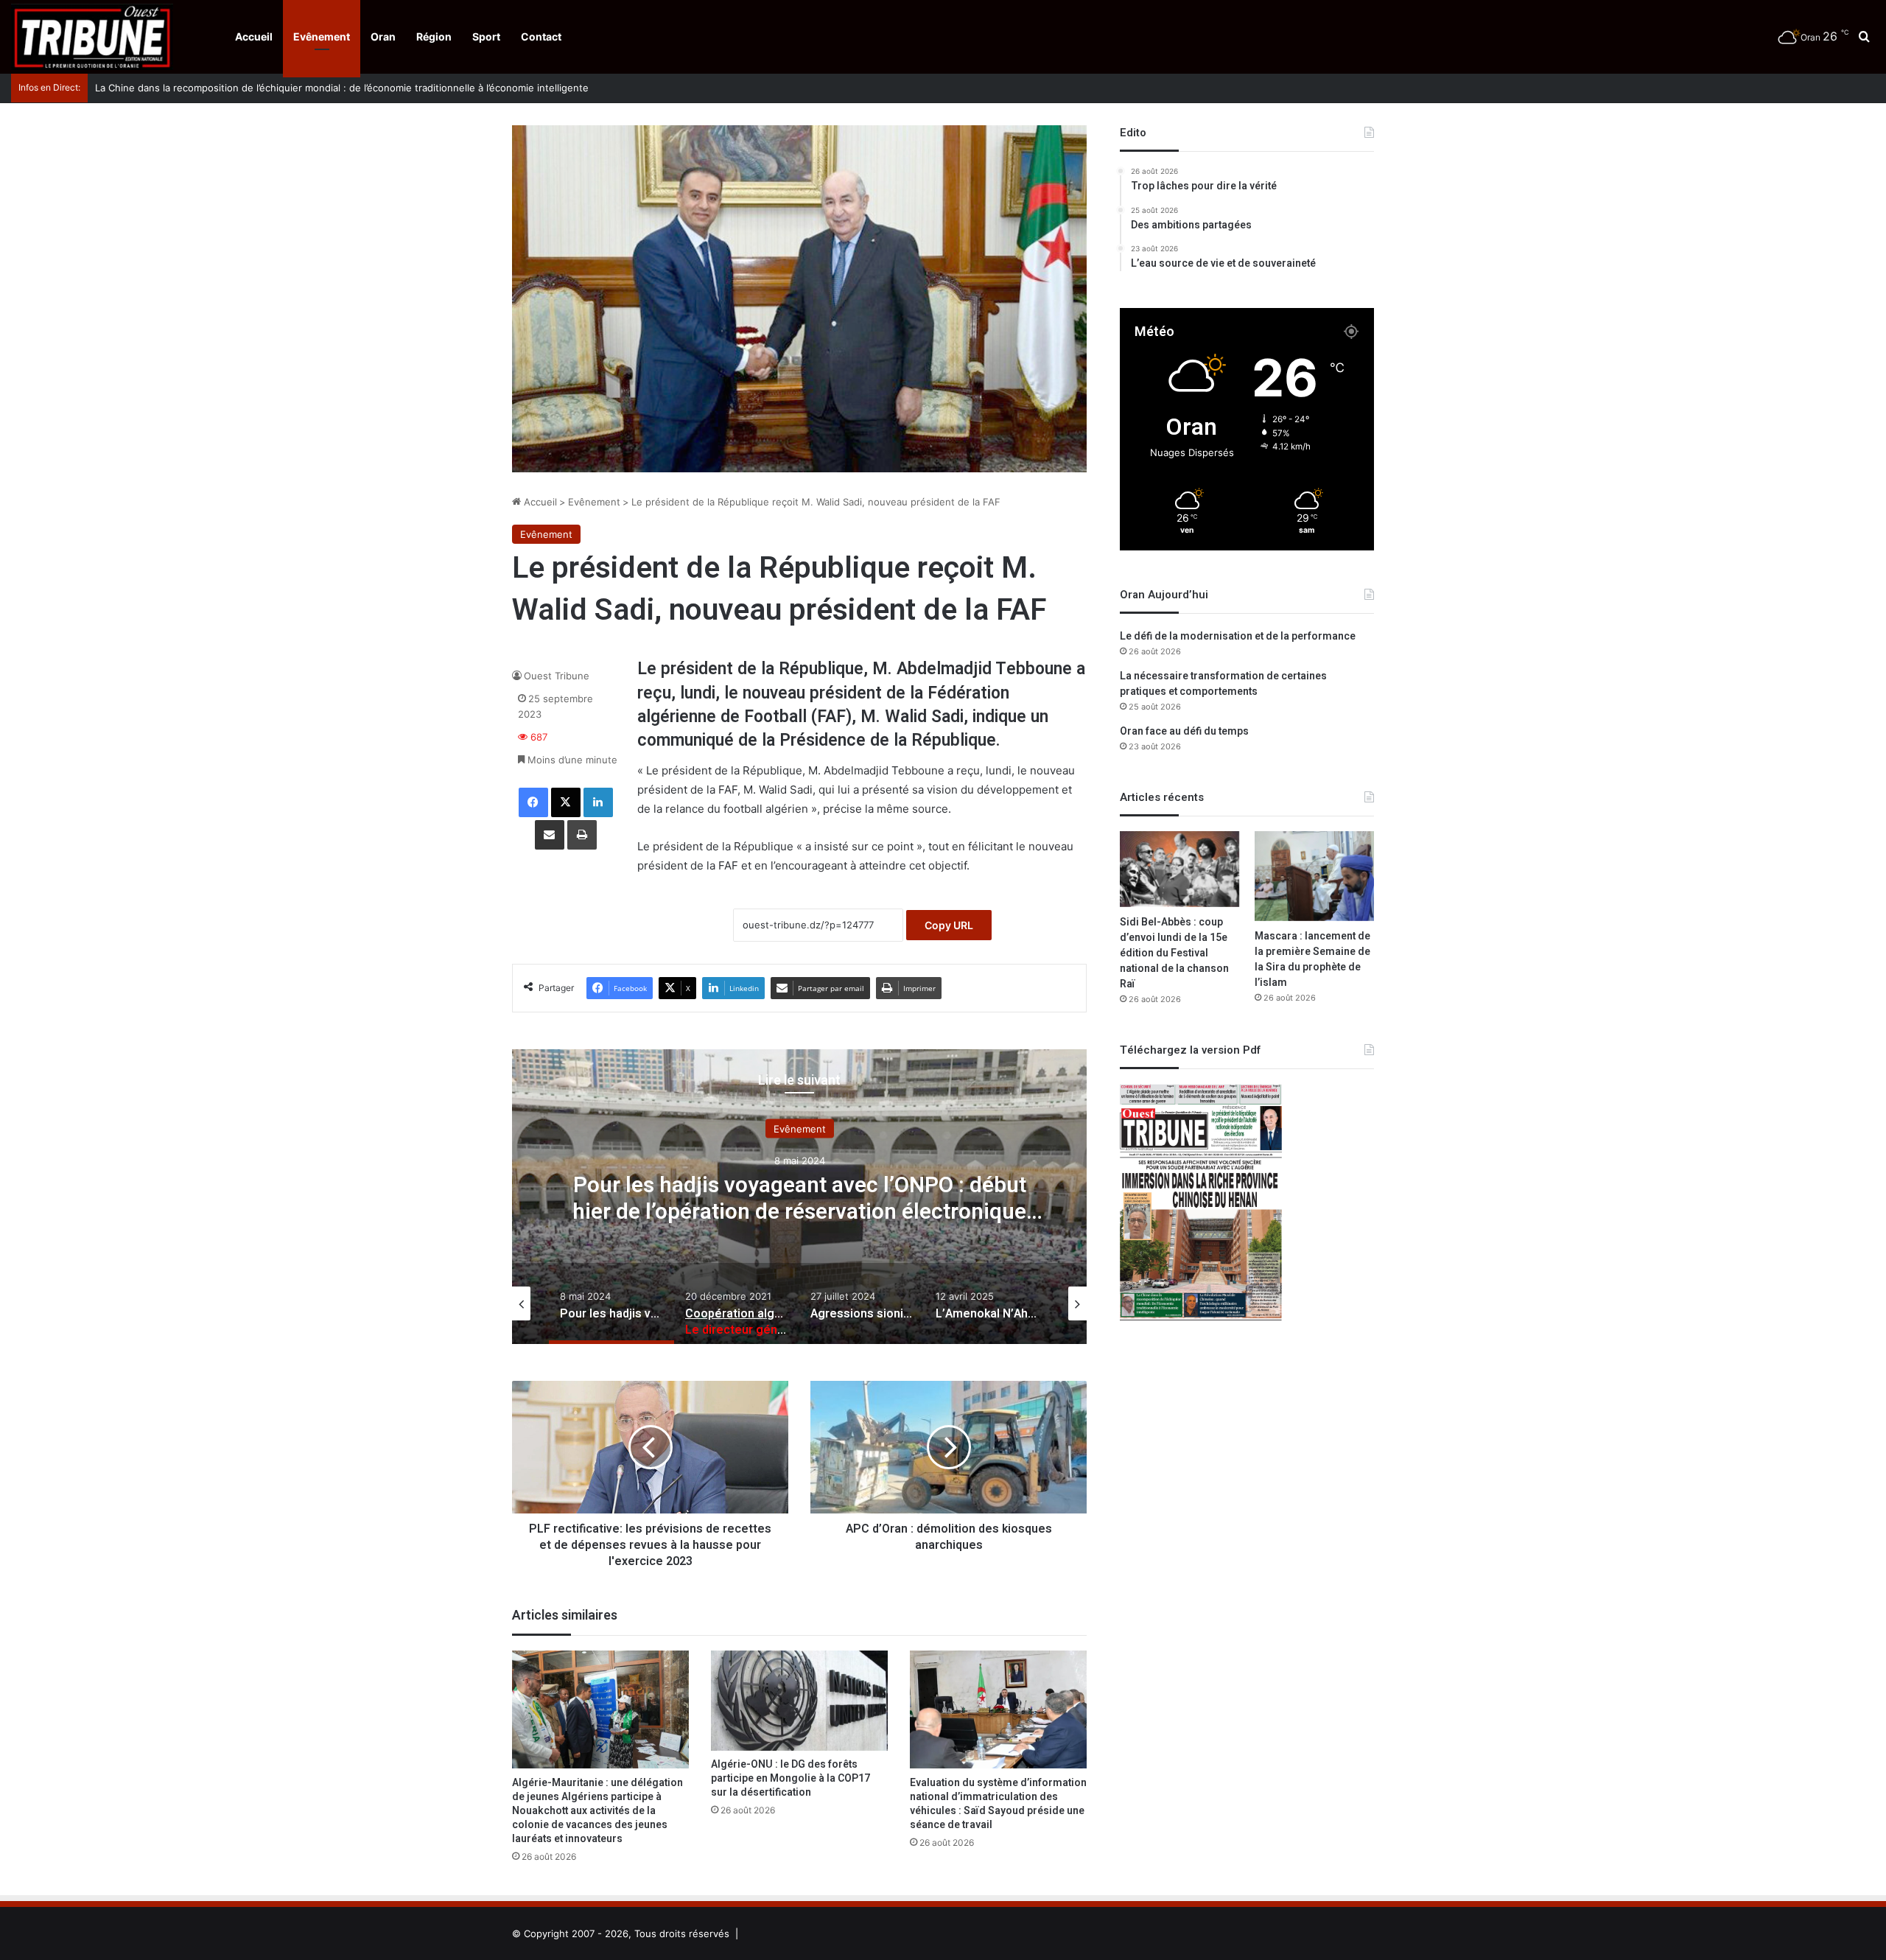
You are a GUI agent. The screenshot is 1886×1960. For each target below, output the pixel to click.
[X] (566, 802)
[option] (799, 1197)
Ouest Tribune (557, 676)
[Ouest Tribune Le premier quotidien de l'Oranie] (92, 37)
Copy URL (949, 925)
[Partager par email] (550, 835)
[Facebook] (533, 802)
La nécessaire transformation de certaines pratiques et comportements (1223, 684)
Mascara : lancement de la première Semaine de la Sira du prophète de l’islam (1312, 959)
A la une (800, 1129)
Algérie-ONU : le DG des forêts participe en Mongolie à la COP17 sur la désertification (790, 1778)
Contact (541, 36)
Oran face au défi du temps (1184, 731)
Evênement (322, 36)
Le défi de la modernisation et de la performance (1238, 636)
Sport (486, 36)
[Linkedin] (598, 802)
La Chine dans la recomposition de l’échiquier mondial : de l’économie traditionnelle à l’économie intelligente (330, 88)
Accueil (254, 36)
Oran (383, 36)
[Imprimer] (582, 835)
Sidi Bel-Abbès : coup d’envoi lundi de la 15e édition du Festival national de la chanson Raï (1174, 953)
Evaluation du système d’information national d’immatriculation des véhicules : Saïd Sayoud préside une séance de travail (998, 1804)
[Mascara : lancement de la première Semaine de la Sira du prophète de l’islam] (1314, 876)
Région (434, 36)
